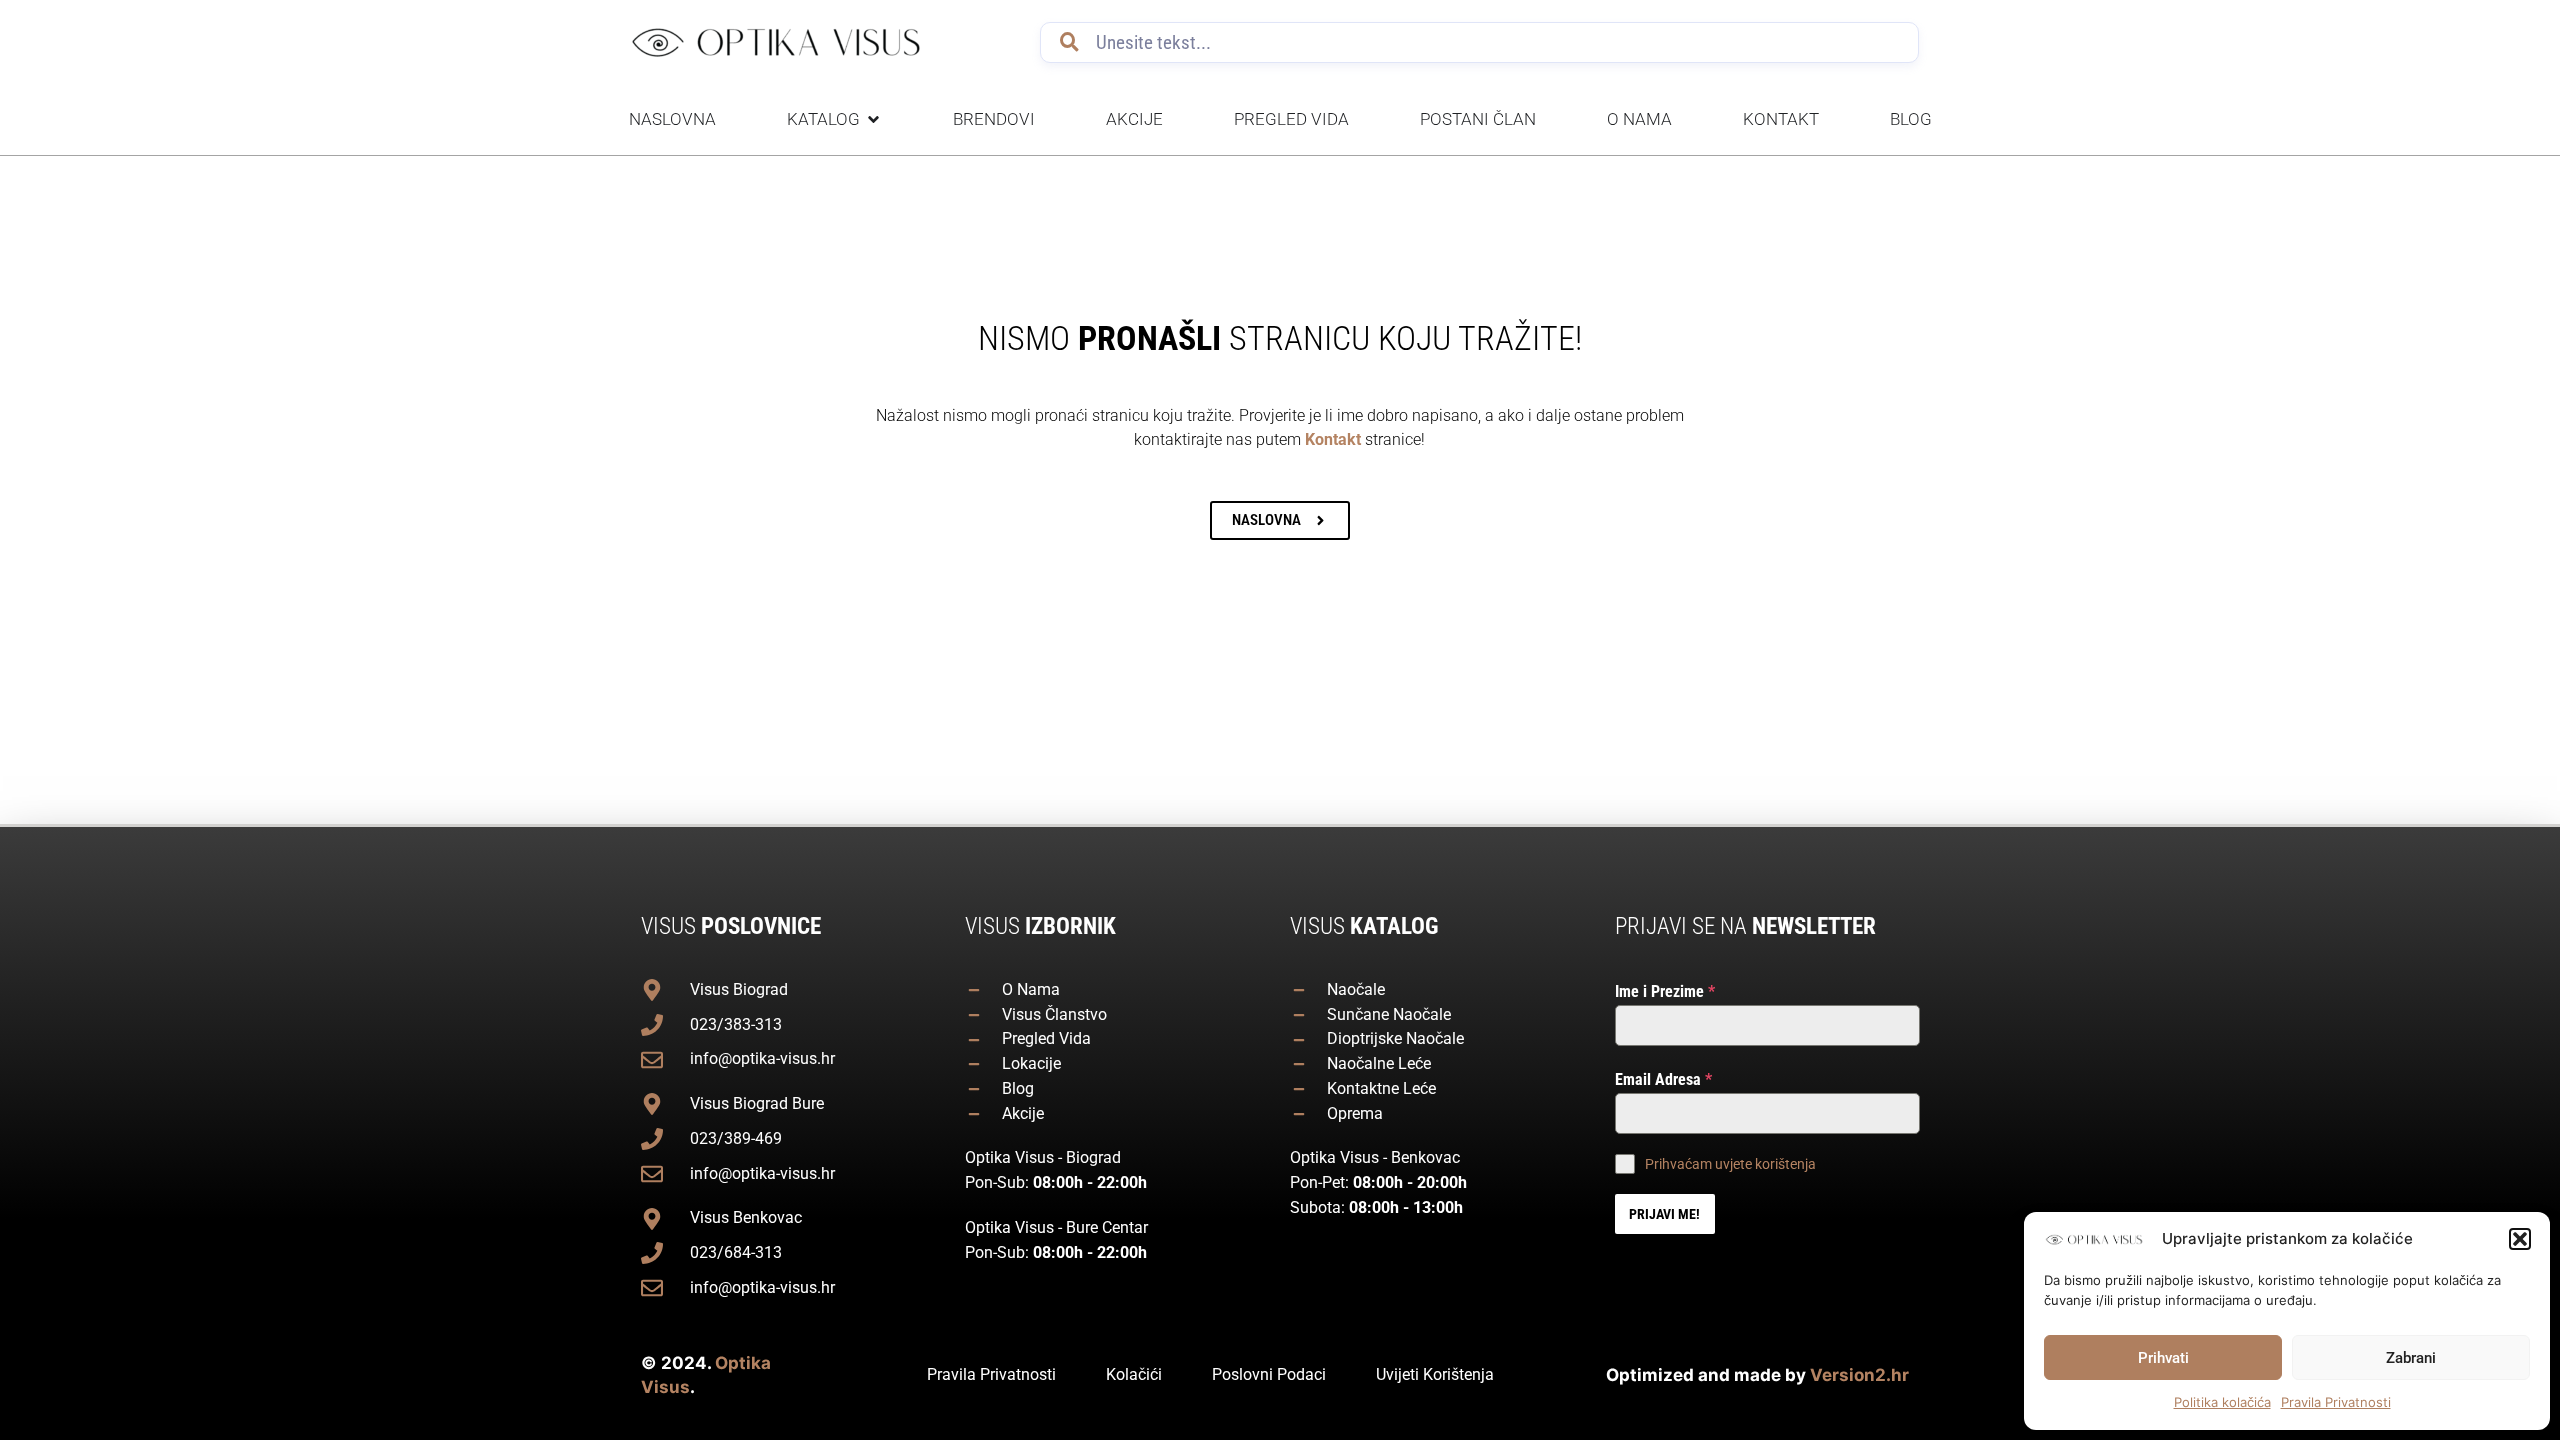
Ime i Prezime (1665, 991)
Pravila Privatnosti (2336, 1402)
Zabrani (2411, 1358)
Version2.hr (1859, 1375)
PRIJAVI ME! (1664, 1214)
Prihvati (2163, 1358)
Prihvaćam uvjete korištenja (1730, 1164)
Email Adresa (1663, 1079)
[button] (2520, 1239)
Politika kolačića (2222, 1402)
